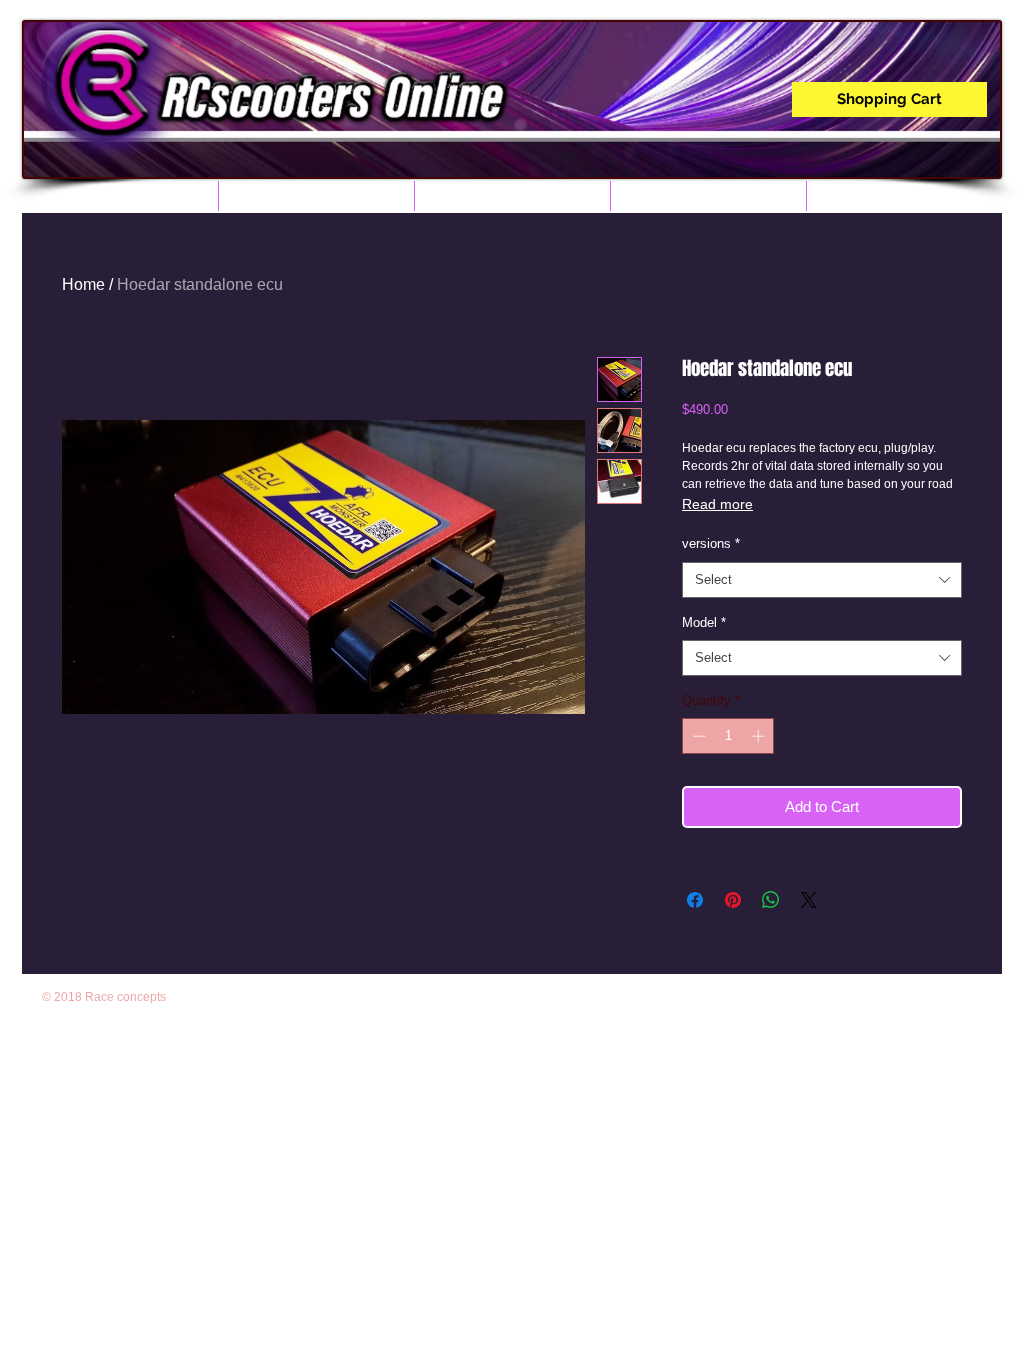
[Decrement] (697, 736)
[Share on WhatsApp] (771, 900)
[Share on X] (809, 900)
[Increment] (760, 736)
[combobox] (822, 580)
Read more (717, 504)
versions (711, 543)
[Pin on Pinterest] (733, 900)
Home (83, 284)
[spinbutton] (728, 736)
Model (704, 622)
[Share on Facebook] (695, 900)
